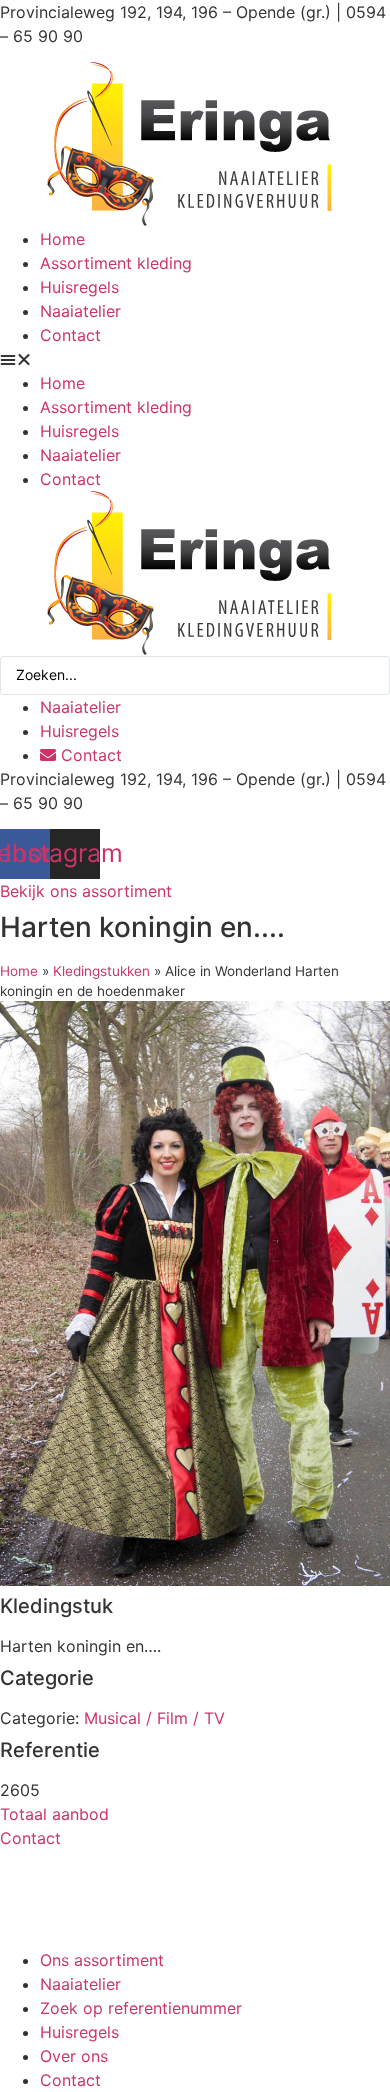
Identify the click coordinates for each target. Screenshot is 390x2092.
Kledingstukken (101, 971)
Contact (70, 335)
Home (62, 239)
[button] (195, 359)
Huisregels (79, 287)
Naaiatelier (80, 311)
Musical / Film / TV (154, 1718)
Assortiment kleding (116, 263)
